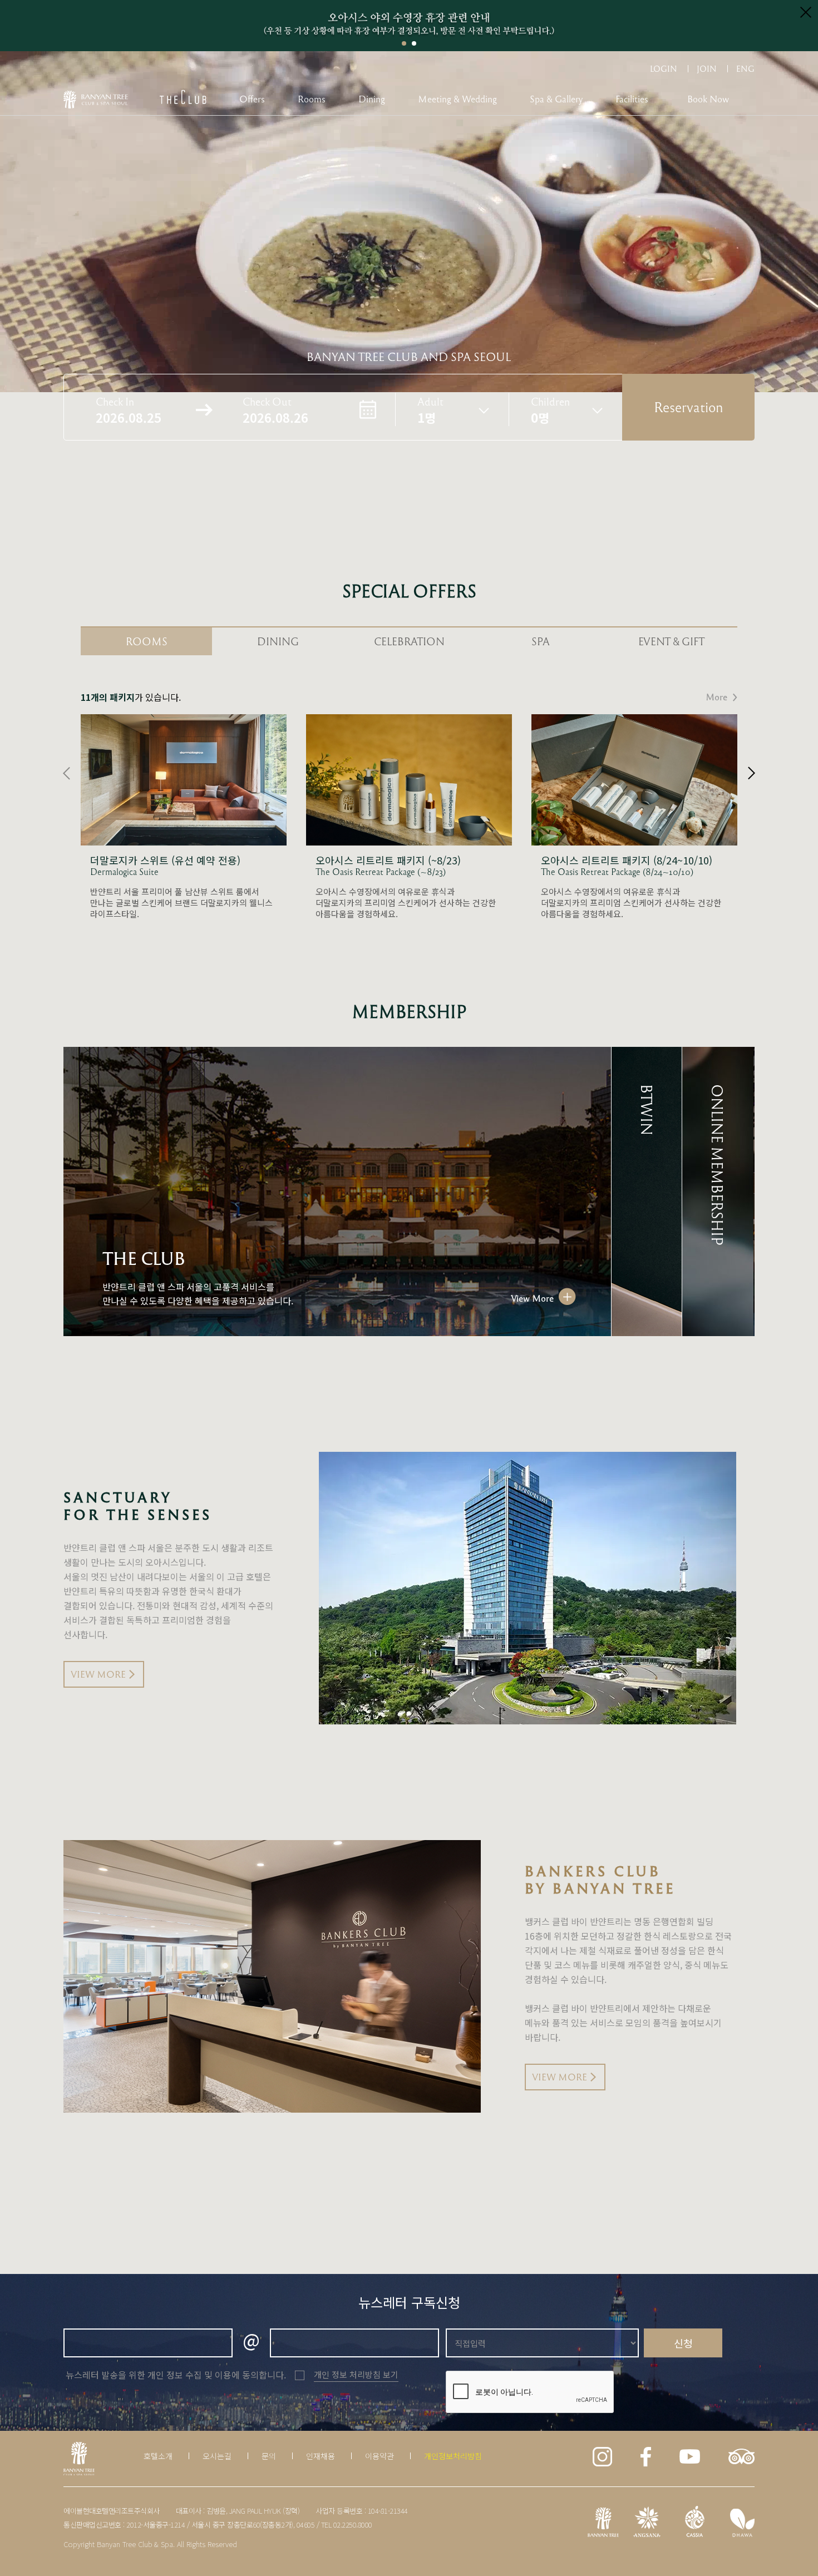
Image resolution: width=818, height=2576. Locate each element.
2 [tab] (414, 43)
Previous (66, 773)
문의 (269, 2456)
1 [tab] (404, 43)
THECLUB (183, 97)
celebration (409, 641)
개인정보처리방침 (453, 2456)
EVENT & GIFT (672, 641)
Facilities (632, 99)
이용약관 (380, 2456)
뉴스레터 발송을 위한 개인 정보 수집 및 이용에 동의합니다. (176, 2375)
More (716, 697)
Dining (372, 99)
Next (752, 773)
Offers (252, 99)
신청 (683, 2343)
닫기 (806, 12)
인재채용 (321, 2456)
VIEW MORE (98, 1674)
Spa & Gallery (556, 99)
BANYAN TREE (96, 100)
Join (707, 68)
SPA (541, 641)
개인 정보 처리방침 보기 (356, 2374)
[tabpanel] (409, 26)
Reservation (689, 407)
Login (664, 68)
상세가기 (184, 817)
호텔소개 (158, 2456)
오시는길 (217, 2456)
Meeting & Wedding (457, 99)
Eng (745, 68)
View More (532, 1298)
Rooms (312, 99)
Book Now (708, 99)
